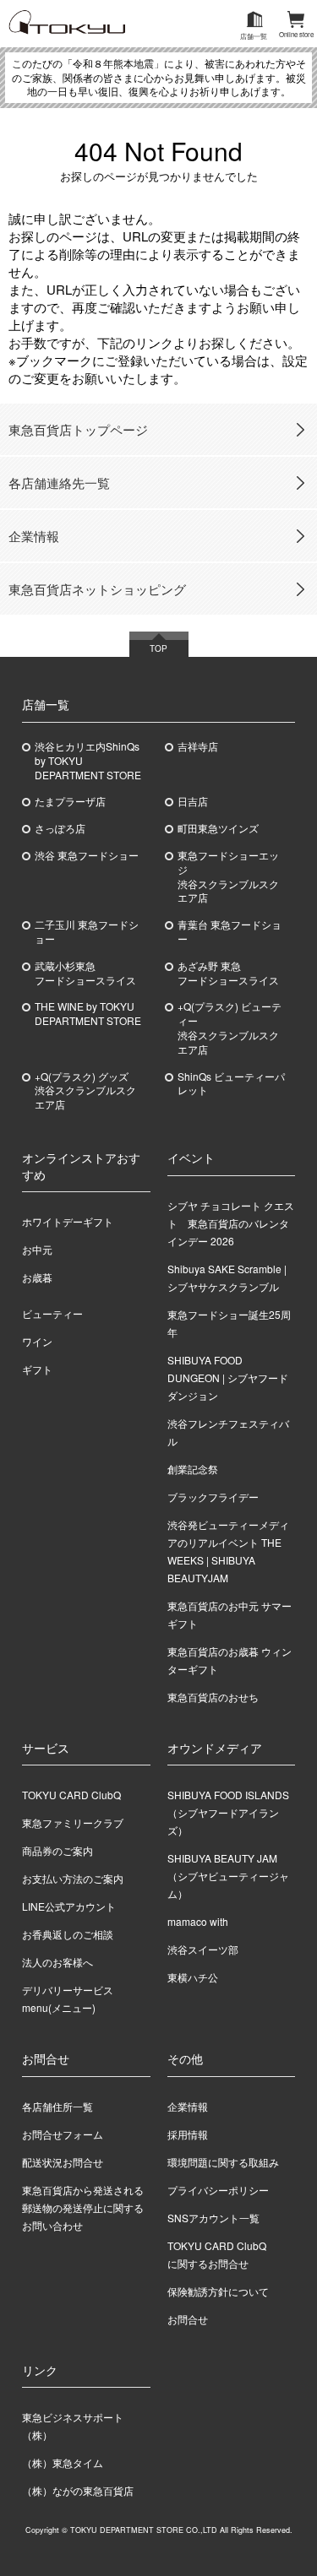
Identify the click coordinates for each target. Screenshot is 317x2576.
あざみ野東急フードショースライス (228, 973)
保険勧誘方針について (218, 2291)
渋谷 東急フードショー (87, 855)
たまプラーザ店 (70, 801)
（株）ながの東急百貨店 (78, 2490)
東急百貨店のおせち (213, 1697)
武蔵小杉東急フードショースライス (85, 973)
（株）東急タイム (63, 2462)
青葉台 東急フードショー (230, 932)
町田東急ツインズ (218, 828)
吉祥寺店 (198, 746)
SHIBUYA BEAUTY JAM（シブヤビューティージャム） (228, 1876)
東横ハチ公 (193, 1977)
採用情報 (188, 2134)
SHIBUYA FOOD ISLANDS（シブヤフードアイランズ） (228, 1812)
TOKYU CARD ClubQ (71, 1795)
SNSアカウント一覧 (213, 2218)
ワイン (37, 1341)
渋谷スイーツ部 (203, 1949)
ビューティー (52, 1313)
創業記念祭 (193, 1469)
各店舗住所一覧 (57, 2106)
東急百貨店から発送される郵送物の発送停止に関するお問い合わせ (83, 2207)
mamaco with (198, 1921)
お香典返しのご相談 (68, 1934)
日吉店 (193, 801)
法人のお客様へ (57, 1962)
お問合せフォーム (63, 2134)
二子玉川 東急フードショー (87, 932)
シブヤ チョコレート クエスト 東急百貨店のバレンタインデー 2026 (231, 1223)
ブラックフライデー (213, 1497)
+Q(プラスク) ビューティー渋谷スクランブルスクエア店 (230, 1028)
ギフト (37, 1369)
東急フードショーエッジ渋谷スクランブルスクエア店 (228, 876)
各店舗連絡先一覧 (59, 483)
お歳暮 (37, 1277)
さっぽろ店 (60, 828)
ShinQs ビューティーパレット (231, 1084)
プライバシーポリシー (218, 2190)
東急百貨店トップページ (78, 429)
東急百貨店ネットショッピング (97, 589)
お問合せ (188, 2319)
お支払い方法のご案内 (73, 1878)
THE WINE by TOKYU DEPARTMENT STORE (88, 1014)
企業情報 (34, 536)
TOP (158, 648)
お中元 (37, 1249)
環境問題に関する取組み (223, 2162)
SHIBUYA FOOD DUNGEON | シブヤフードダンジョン (228, 1377)
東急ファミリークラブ (73, 1822)
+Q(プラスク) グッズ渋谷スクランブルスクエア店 (85, 1091)
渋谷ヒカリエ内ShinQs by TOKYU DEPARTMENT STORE (88, 761)
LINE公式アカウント (69, 1906)
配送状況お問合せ (63, 2162)
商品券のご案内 (57, 1850)
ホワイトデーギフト (68, 1221)
